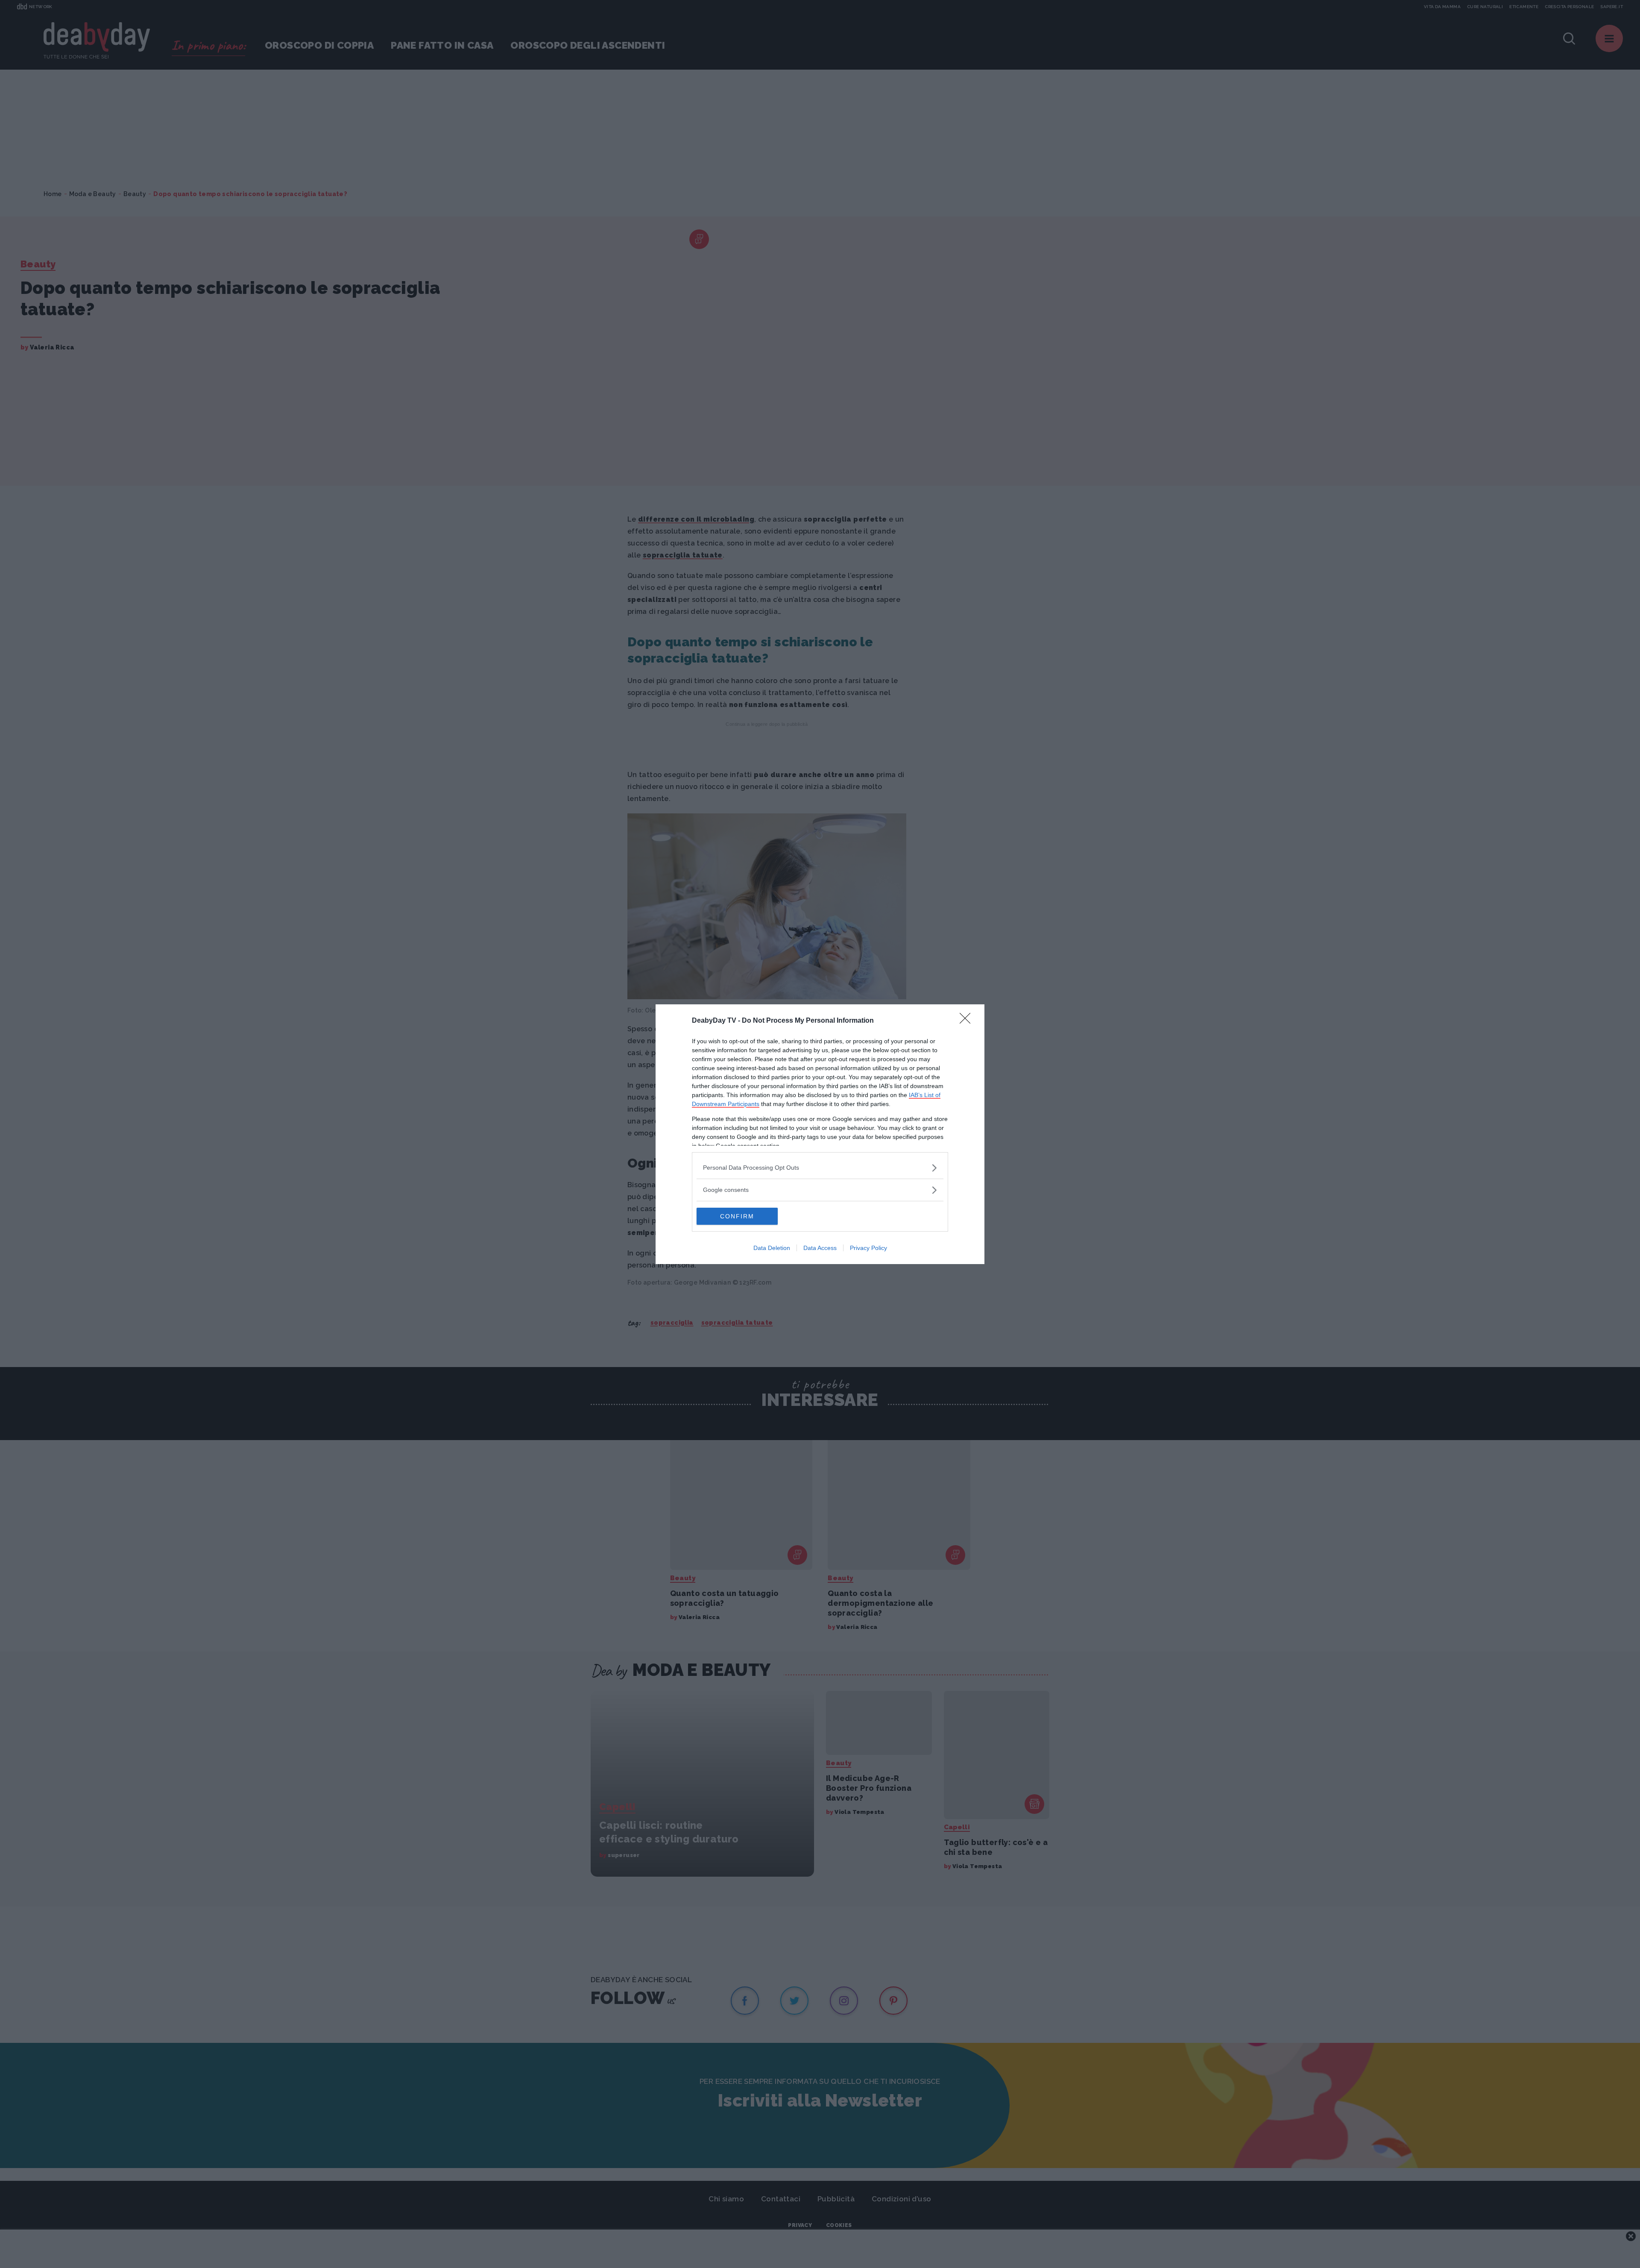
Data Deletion (772, 1248)
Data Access (820, 1248)
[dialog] (820, 1134)
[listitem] (820, 1168)
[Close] (968, 1021)
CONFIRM (737, 1216)
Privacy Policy (868, 1248)
